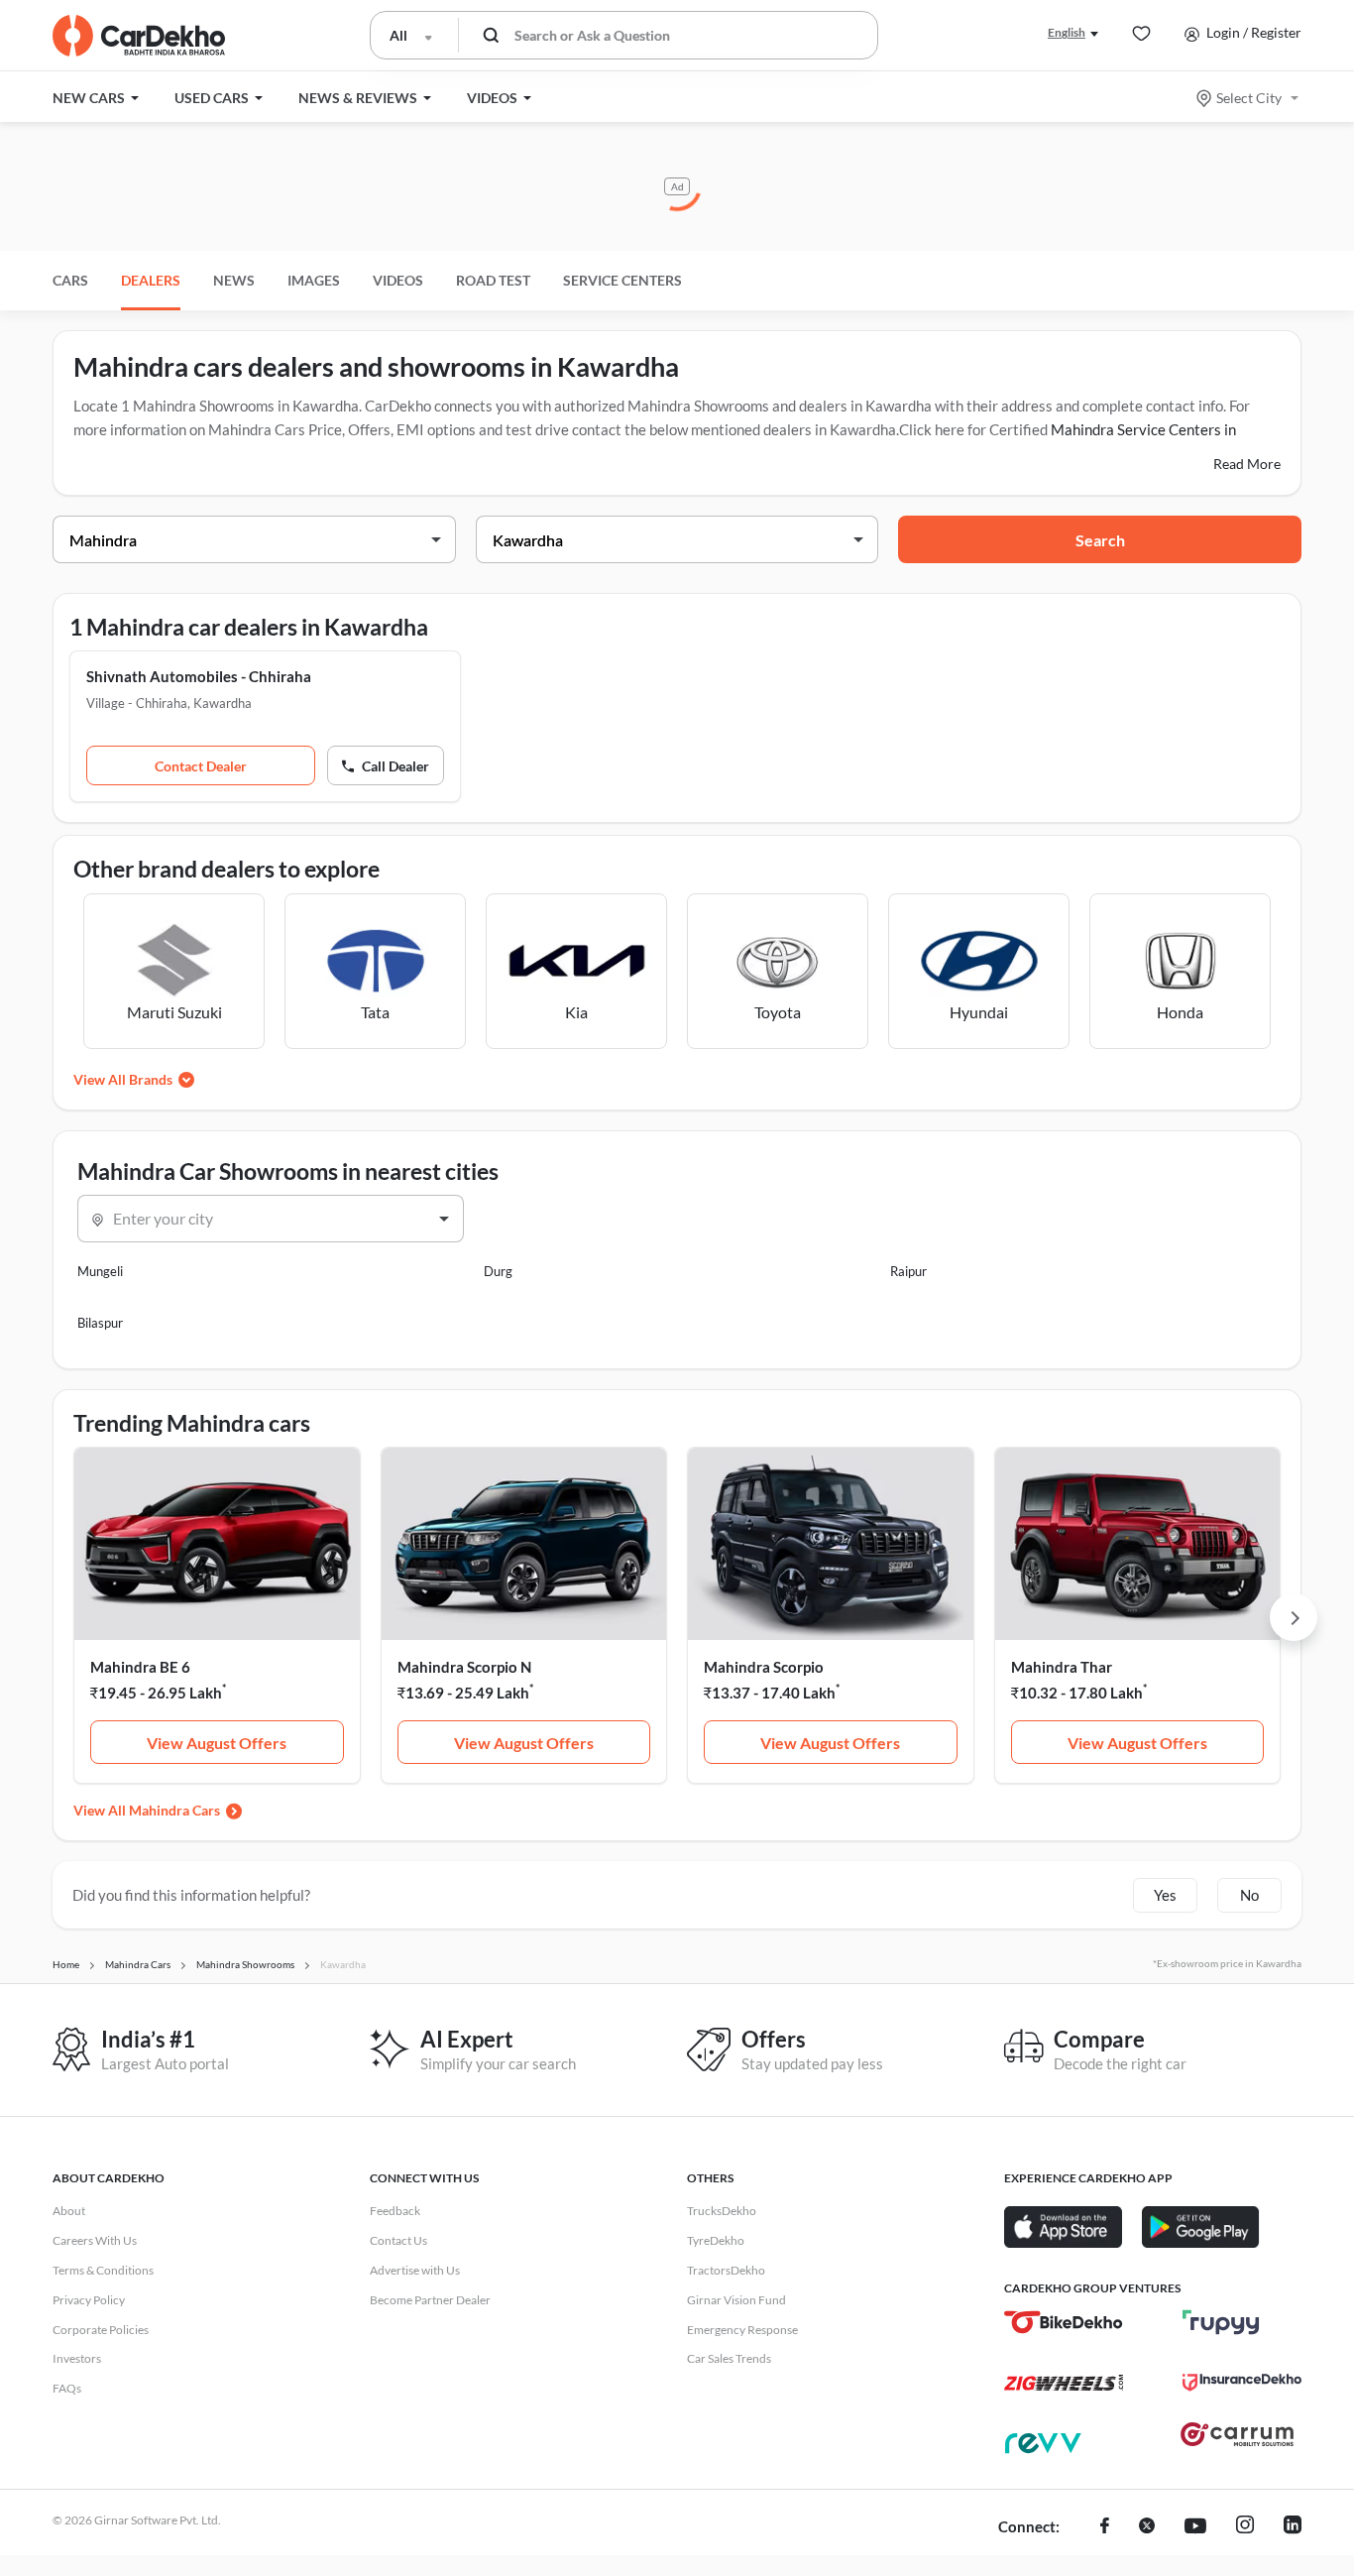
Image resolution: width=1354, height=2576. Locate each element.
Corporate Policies (101, 2330)
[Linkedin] (1293, 2527)
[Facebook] (1105, 2527)
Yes (1165, 1895)
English (1067, 32)
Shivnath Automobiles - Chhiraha (199, 676)
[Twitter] (1147, 2527)
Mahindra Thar (1062, 1667)
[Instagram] (1245, 2527)
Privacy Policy (89, 2300)
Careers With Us (95, 2240)
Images (314, 280)
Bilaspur (100, 1323)
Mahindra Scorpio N (464, 1667)
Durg (498, 1271)
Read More (1247, 464)
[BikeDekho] (1064, 2322)
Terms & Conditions (103, 2270)
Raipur (908, 1271)
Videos (398, 280)
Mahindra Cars (174, 1810)
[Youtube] (1195, 2527)
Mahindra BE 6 (140, 1667)
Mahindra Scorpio (764, 1667)
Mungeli (100, 1271)
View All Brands (123, 1079)
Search (1100, 540)
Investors (77, 2358)
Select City (1249, 98)
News (234, 280)
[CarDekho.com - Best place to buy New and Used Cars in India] (139, 36)
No (1249, 1895)
